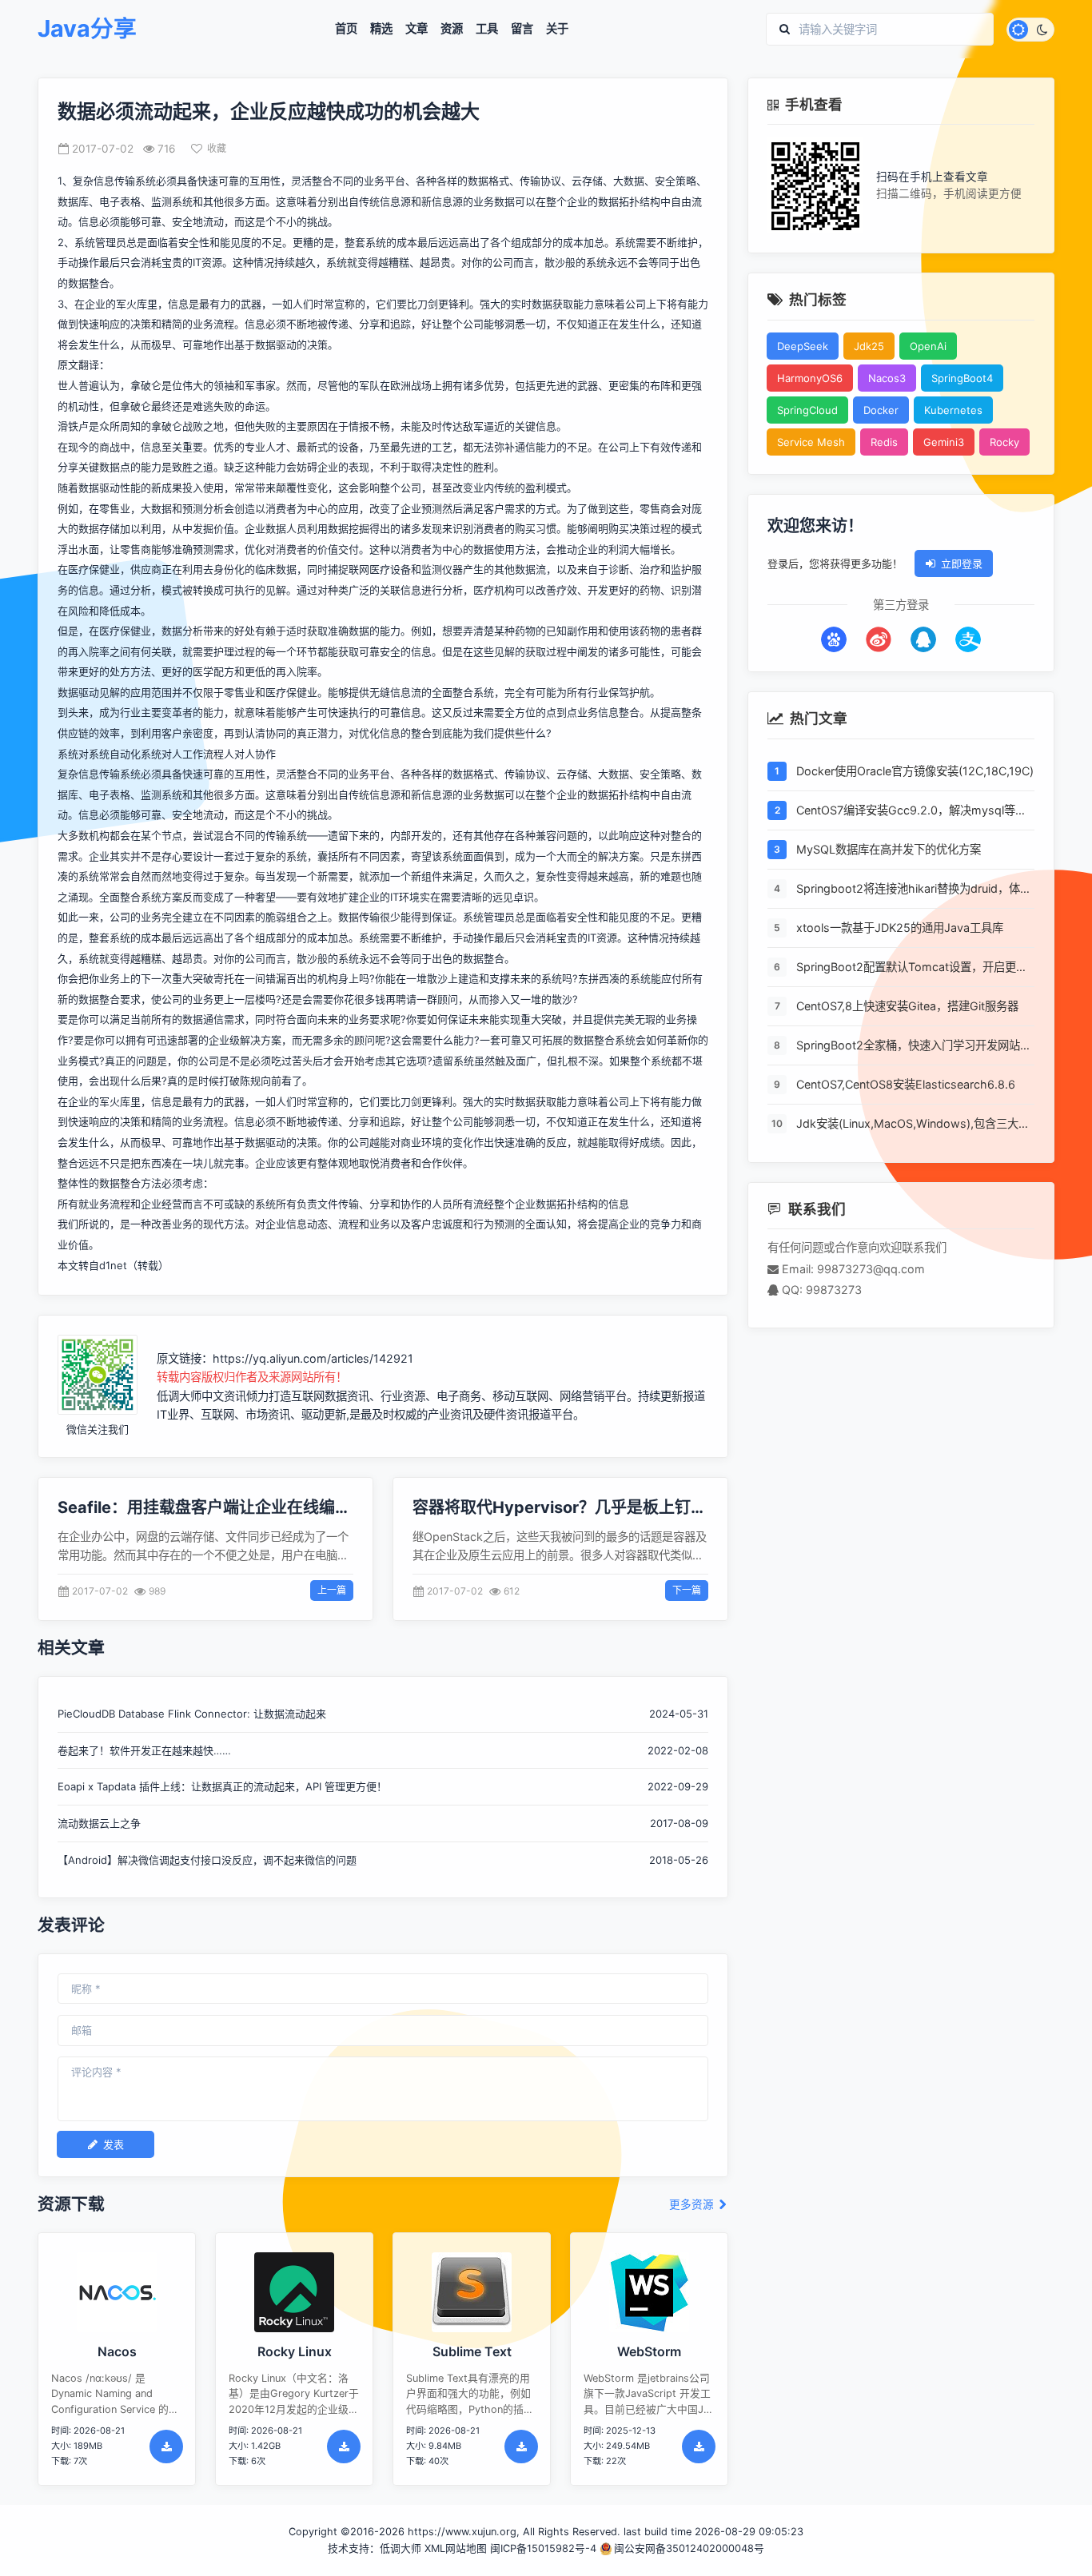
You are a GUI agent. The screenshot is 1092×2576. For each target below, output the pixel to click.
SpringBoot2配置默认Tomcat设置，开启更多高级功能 (912, 968)
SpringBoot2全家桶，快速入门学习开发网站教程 (914, 1046)
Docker (881, 410)
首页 (346, 29)
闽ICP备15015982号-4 (543, 2548)
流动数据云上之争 (99, 1823)
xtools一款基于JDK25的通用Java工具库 (900, 928)
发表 (114, 2144)
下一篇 (687, 1590)
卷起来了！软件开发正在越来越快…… (144, 1750)
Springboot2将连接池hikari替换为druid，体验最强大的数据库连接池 (914, 890)
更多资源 (693, 2205)
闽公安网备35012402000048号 (689, 2548)
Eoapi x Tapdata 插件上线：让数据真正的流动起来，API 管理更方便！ (222, 1786)
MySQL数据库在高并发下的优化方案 (889, 849)
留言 (522, 29)
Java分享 (87, 29)
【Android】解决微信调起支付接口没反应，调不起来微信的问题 (207, 1860)
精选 (381, 29)
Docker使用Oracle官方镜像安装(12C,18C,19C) (915, 771)
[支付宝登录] (968, 639)
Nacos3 (887, 378)
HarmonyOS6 (810, 378)
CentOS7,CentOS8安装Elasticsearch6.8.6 (906, 1084)
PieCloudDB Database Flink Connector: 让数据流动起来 (192, 1714)
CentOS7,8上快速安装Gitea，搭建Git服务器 (907, 1006)
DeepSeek (803, 346)
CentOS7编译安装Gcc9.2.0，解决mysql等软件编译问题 (911, 811)
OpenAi (928, 346)
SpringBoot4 (962, 378)
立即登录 (962, 563)
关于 (557, 29)
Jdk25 (869, 346)
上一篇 (332, 1590)
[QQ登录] (923, 639)
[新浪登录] (879, 639)
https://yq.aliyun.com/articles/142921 (313, 1358)
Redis (884, 442)
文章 (416, 29)
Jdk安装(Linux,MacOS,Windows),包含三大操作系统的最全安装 (913, 1125)
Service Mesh (811, 442)
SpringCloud (807, 410)
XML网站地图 (456, 2548)
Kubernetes (953, 410)
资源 (452, 29)
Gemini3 (944, 442)
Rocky (1004, 442)
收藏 (217, 148)
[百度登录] (834, 639)
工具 (487, 29)
